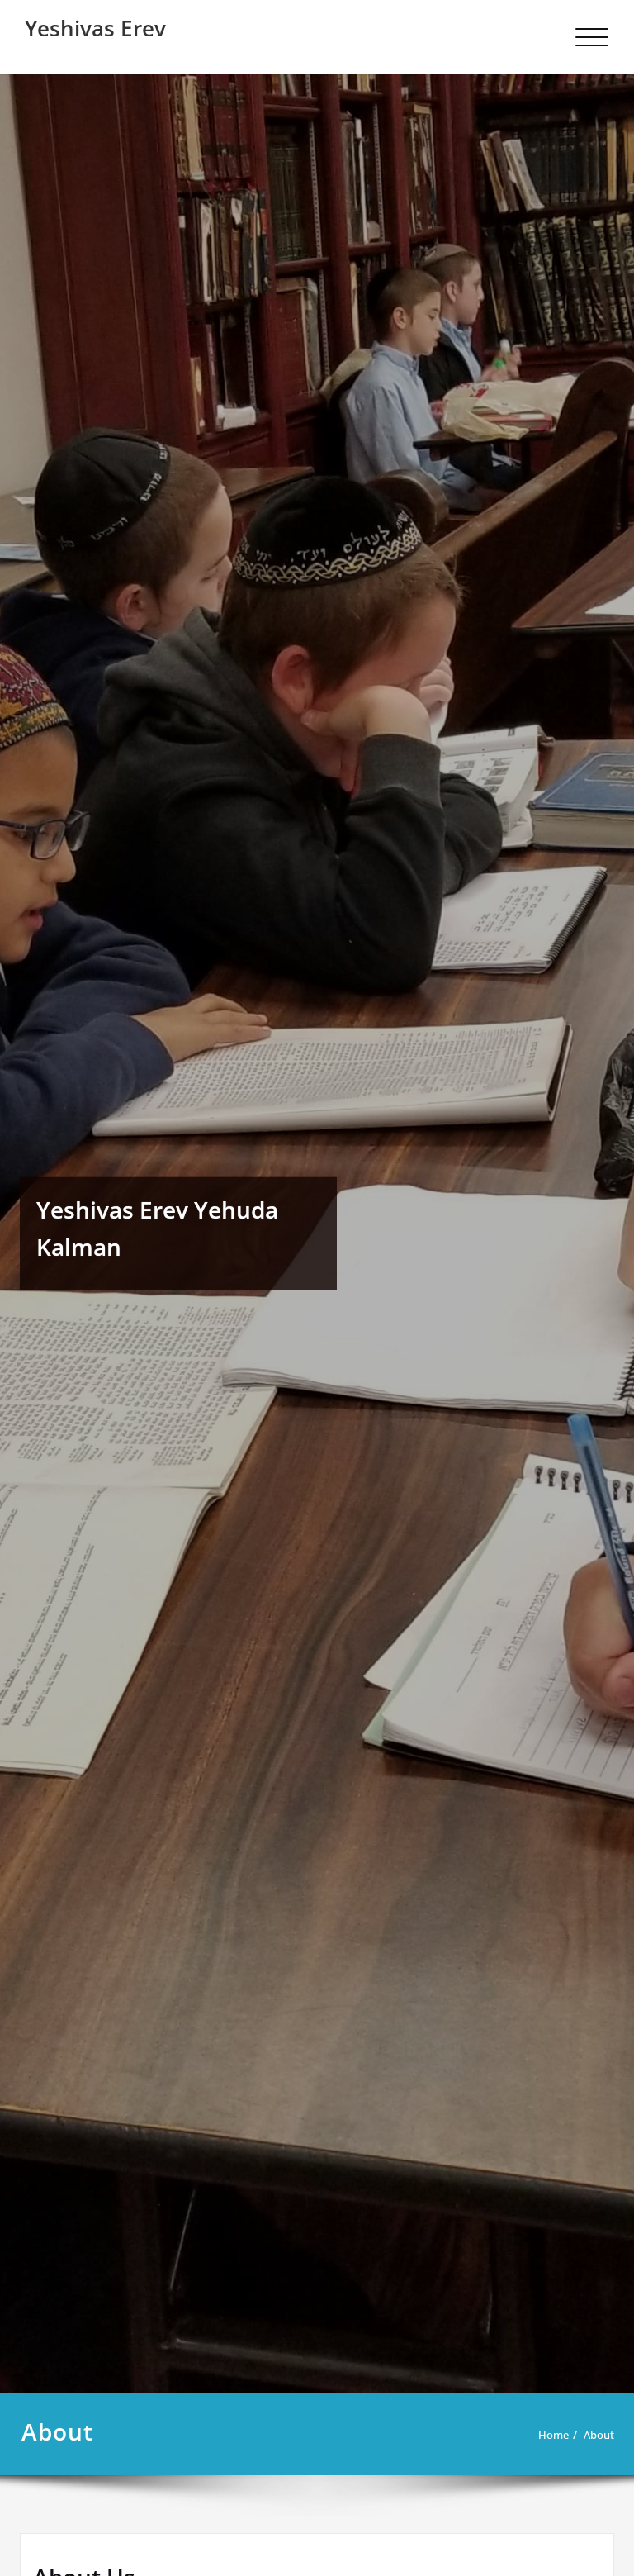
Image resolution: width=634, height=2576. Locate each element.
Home (554, 2435)
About (599, 2435)
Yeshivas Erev (95, 28)
